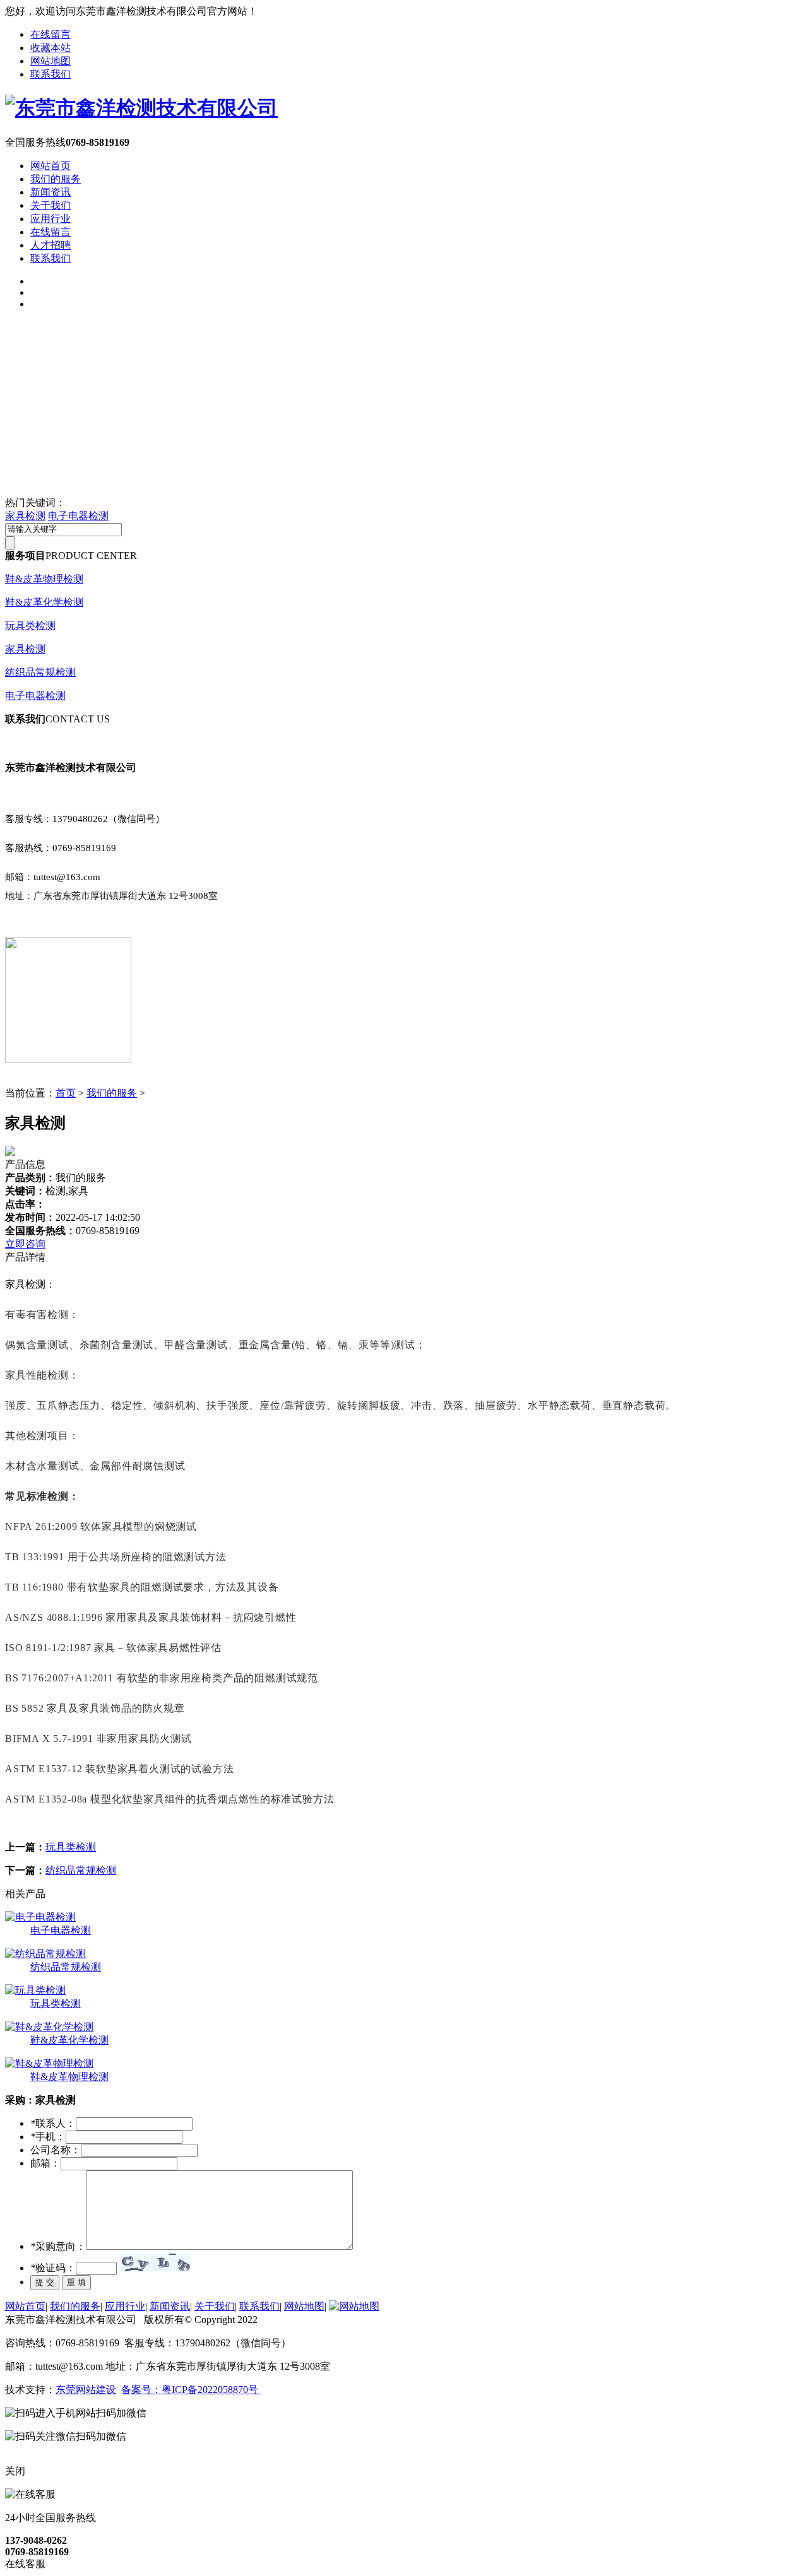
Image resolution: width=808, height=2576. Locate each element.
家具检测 (25, 516)
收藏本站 (50, 48)
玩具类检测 (30, 626)
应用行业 (50, 219)
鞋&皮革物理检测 (44, 579)
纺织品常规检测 (40, 672)
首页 (66, 1093)
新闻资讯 (50, 192)
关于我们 (50, 205)
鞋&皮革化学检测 (44, 602)
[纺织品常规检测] (45, 1954)
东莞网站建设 (86, 2390)
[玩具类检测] (35, 1990)
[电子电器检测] (40, 1917)
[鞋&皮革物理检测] (49, 2063)
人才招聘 (50, 245)
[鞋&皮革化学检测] (49, 2027)
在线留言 (50, 34)
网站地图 (50, 61)
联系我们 (50, 74)
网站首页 (50, 166)
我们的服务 (56, 179)
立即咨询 (25, 1244)
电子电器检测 (78, 516)
